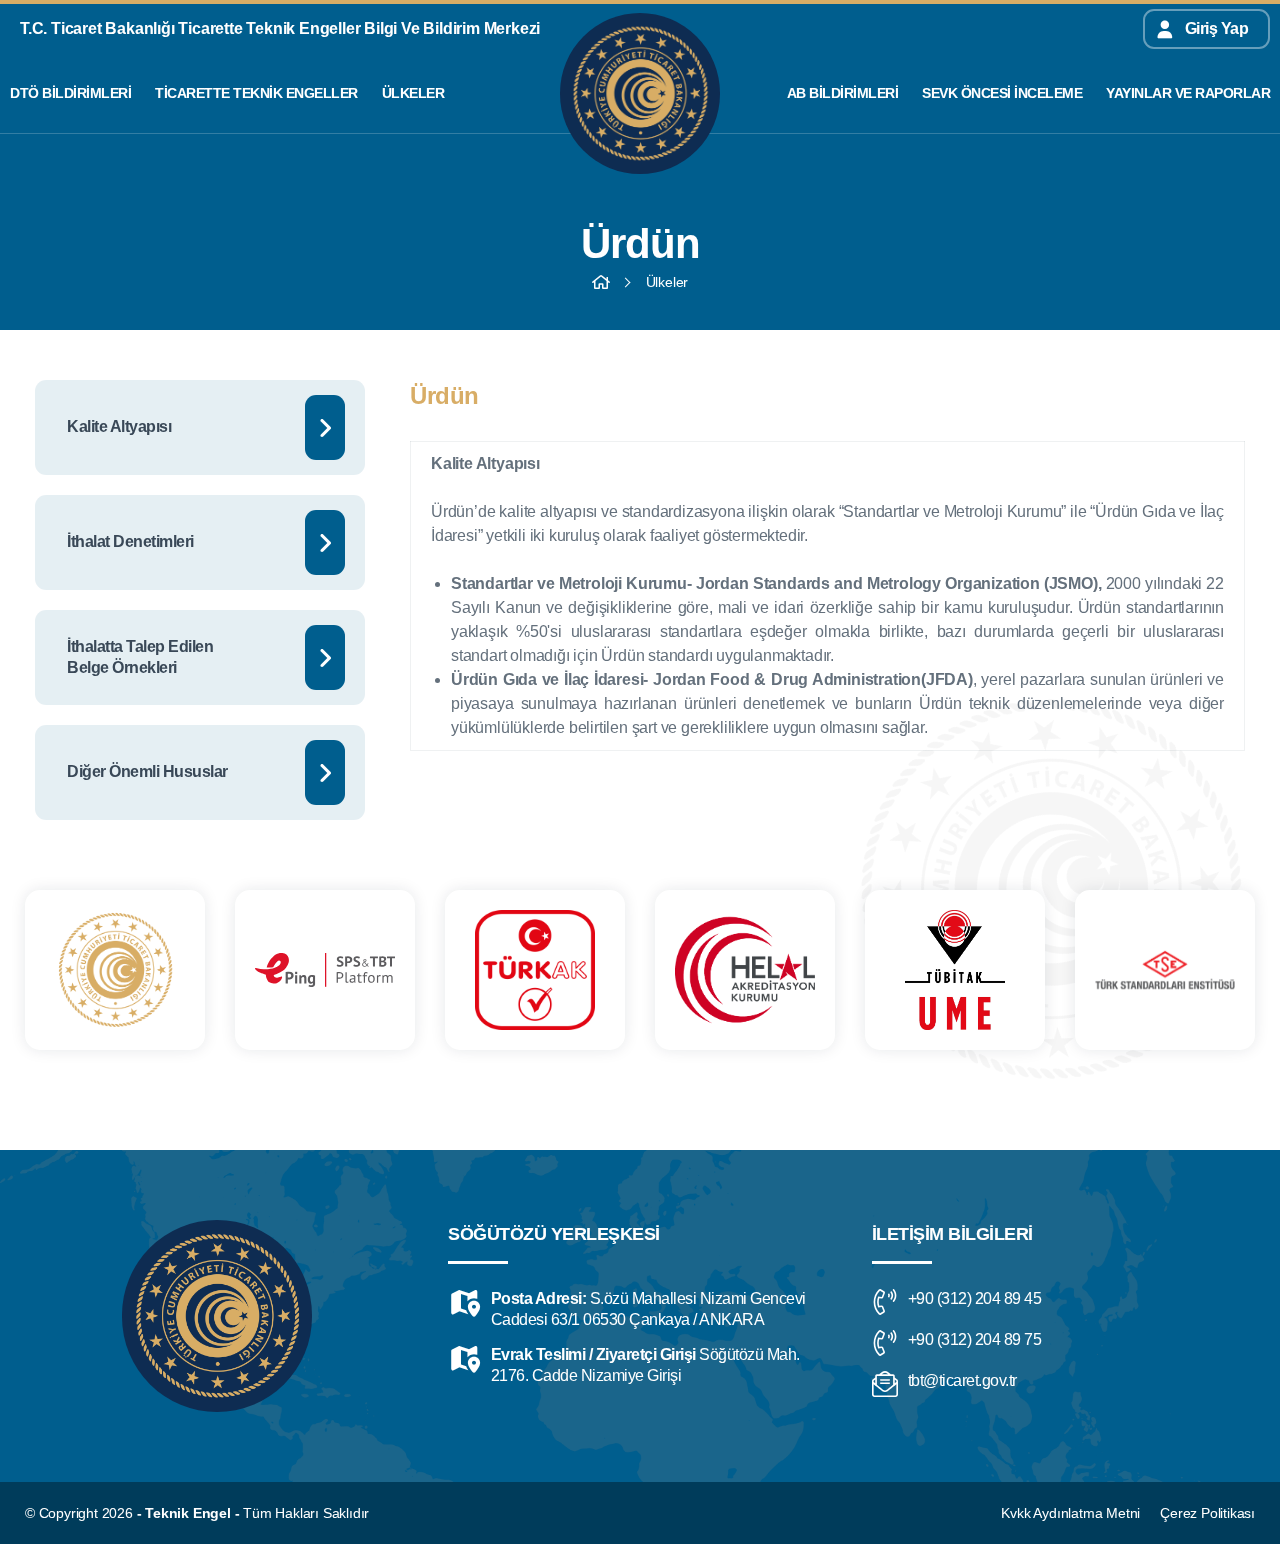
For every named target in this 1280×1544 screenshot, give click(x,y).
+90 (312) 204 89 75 (975, 1339)
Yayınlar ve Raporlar (1188, 93)
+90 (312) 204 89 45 (975, 1298)
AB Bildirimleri (843, 93)
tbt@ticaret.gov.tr (962, 1380)
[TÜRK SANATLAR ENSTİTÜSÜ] (1165, 970)
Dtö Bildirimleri (70, 93)
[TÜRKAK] (535, 970)
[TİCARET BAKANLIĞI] (115, 970)
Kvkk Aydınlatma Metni (1070, 1513)
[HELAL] (745, 970)
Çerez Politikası (1207, 1513)
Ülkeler (413, 93)
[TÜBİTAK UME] (955, 970)
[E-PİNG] (325, 970)
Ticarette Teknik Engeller (256, 93)
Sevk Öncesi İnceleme (1002, 93)
